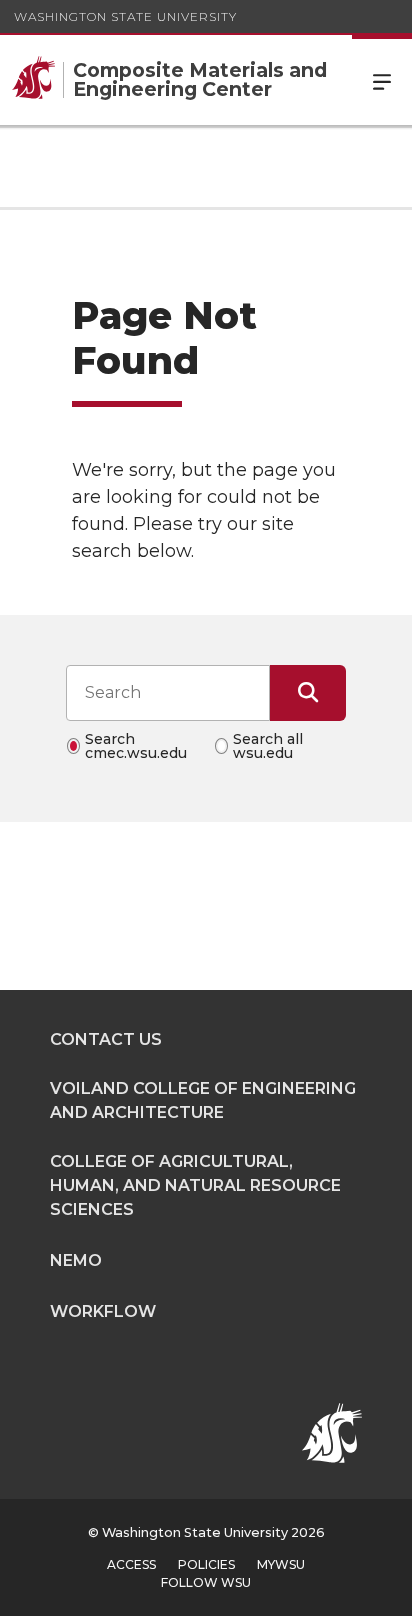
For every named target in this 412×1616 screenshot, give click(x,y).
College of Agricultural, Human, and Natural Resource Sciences (195, 1185)
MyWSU (281, 1564)
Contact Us (106, 1039)
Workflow (103, 1311)
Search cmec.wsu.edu (136, 746)
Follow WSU (206, 1582)
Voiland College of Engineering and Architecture (203, 1100)
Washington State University (125, 16)
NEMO (76, 1260)
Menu (382, 80)
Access (131, 1564)
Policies (206, 1564)
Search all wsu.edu (268, 746)
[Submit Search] (308, 693)
